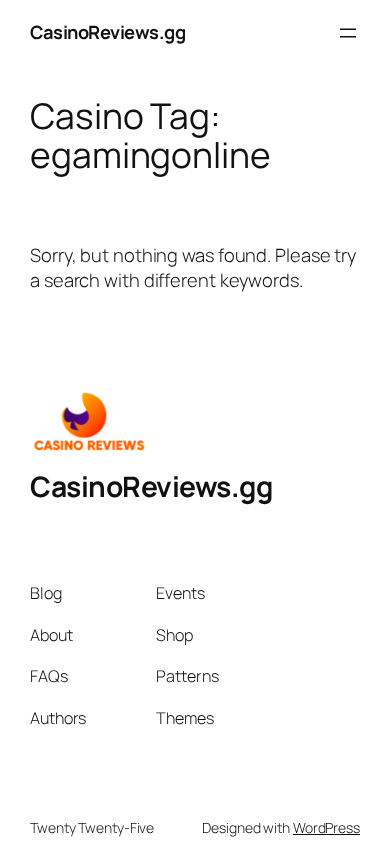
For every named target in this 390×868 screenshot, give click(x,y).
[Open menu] (348, 33)
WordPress (326, 827)
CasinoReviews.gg (107, 32)
